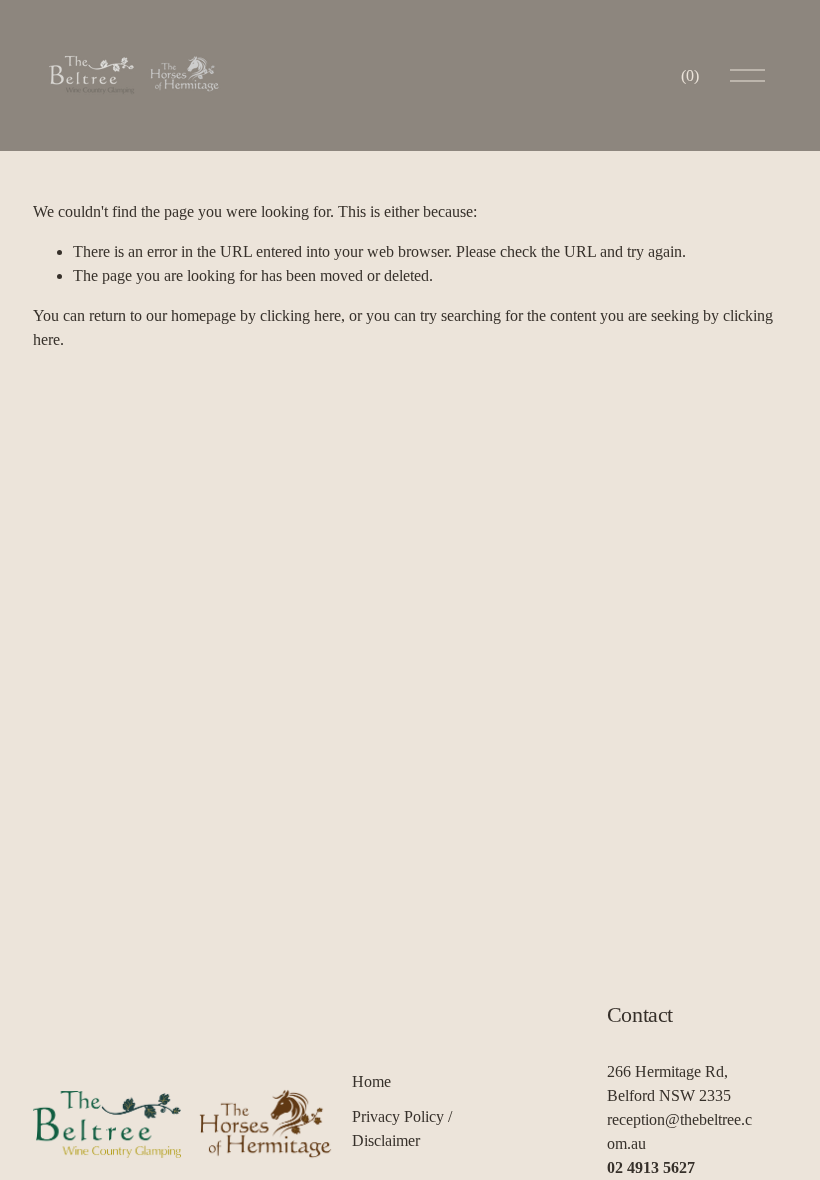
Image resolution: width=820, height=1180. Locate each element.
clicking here (300, 315)
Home (371, 1081)
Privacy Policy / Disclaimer (402, 1128)
